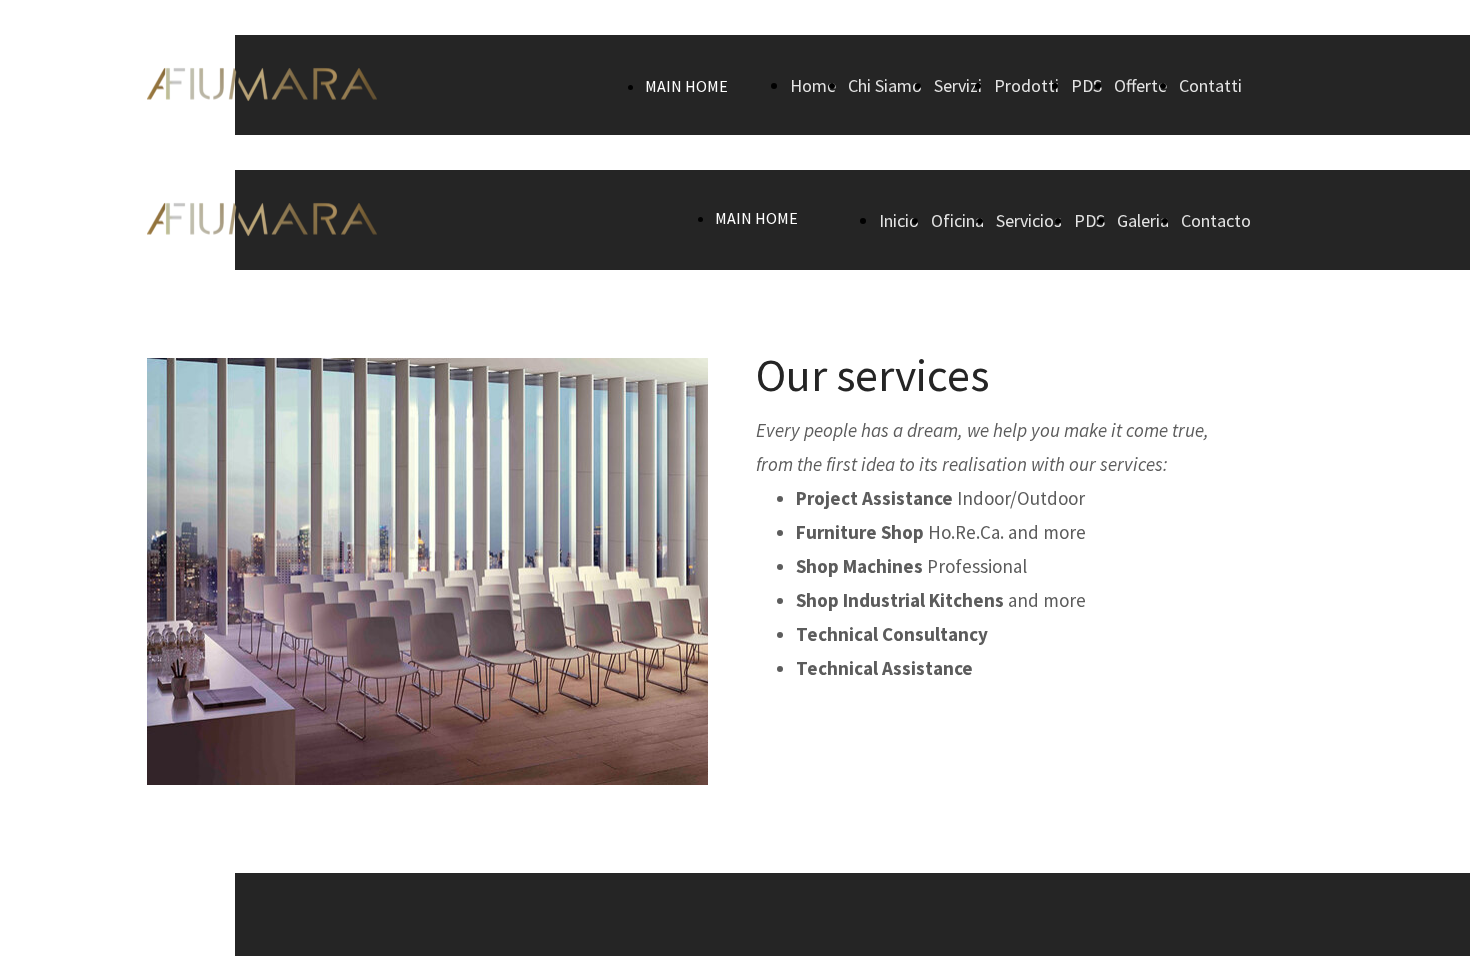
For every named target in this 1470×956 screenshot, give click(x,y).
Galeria (1143, 220)
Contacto (1216, 220)
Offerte (1140, 85)
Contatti (1210, 85)
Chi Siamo (885, 85)
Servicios (1029, 220)
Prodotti (1026, 85)
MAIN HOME (686, 86)
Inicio (899, 220)
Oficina (957, 220)
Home (813, 85)
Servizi (958, 85)
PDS (1086, 85)
